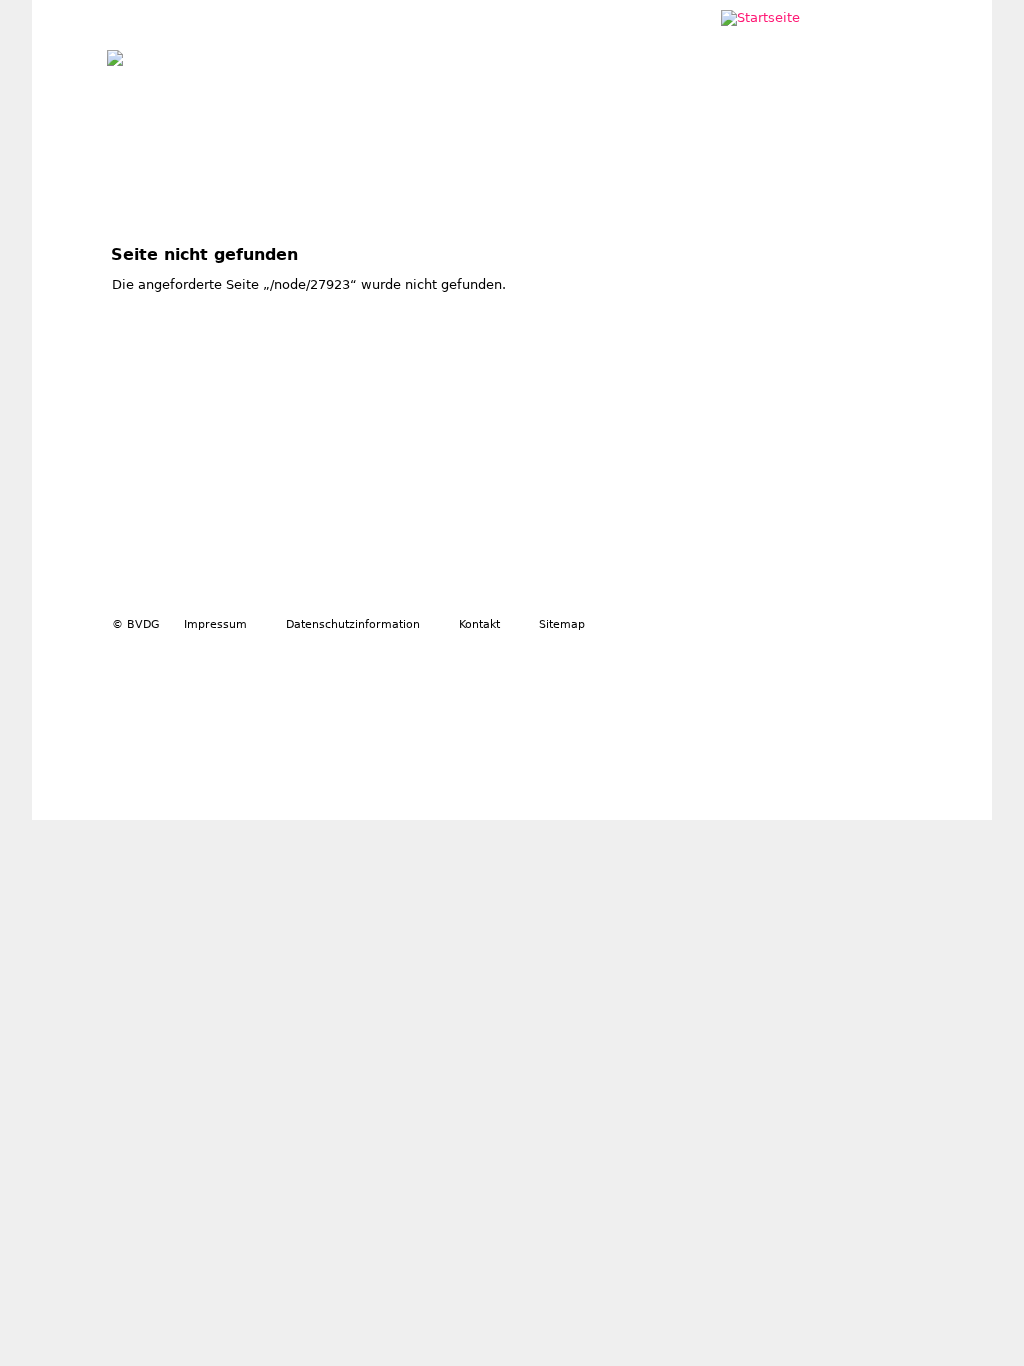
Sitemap (562, 624)
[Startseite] (115, 53)
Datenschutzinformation (353, 624)
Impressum (215, 624)
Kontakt (479, 624)
